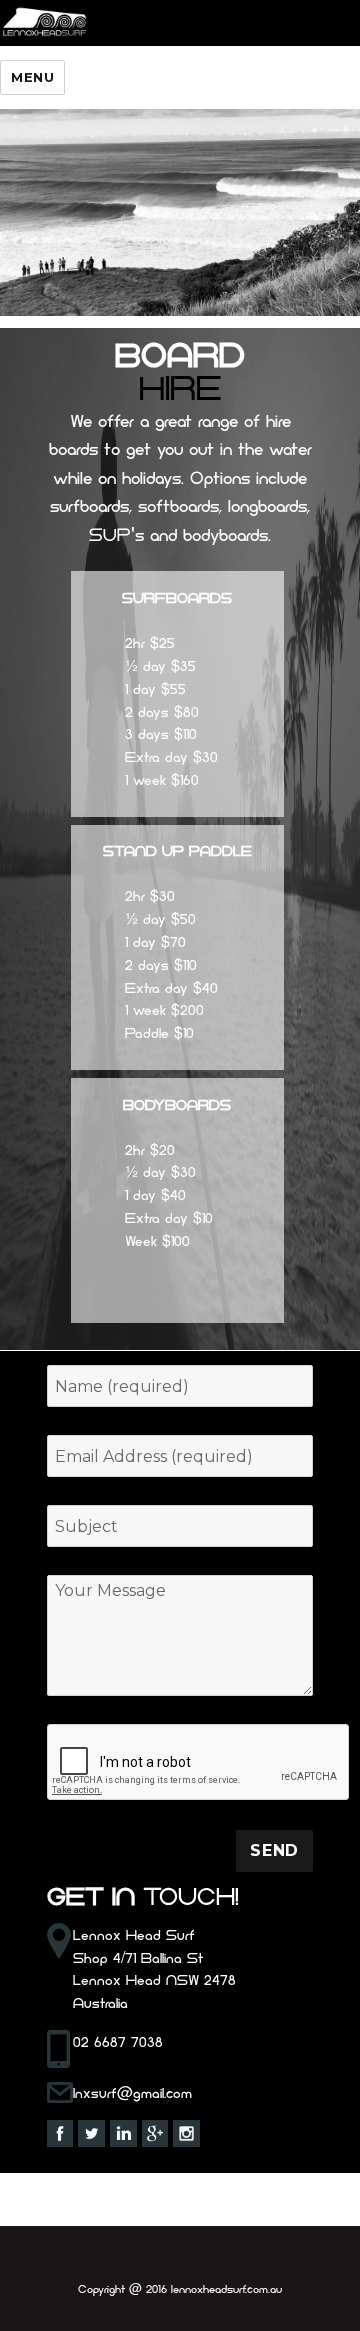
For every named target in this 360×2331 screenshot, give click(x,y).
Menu (32, 77)
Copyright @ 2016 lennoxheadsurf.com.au (180, 2290)
